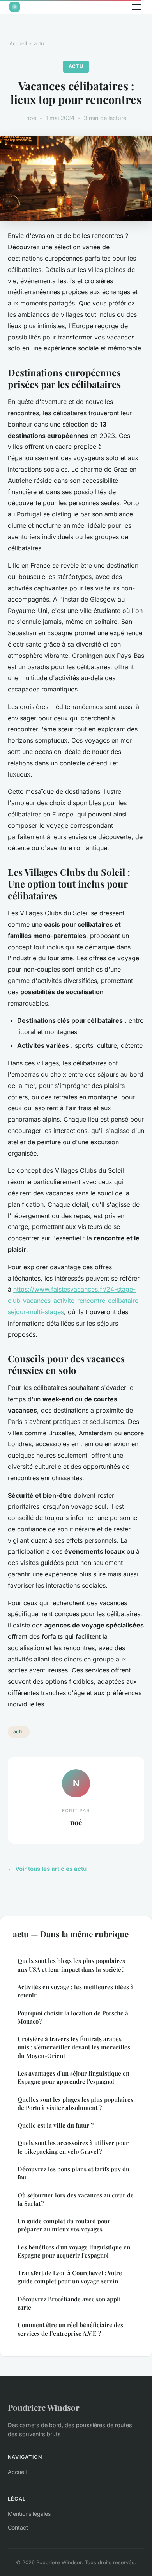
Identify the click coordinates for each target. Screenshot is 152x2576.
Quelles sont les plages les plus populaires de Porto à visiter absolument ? (75, 2103)
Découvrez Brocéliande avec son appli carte (69, 2303)
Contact (18, 2527)
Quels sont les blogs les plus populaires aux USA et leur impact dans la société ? (71, 1965)
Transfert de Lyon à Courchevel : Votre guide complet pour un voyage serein (70, 2277)
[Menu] (136, 7)
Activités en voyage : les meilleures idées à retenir (76, 1991)
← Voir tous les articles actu (47, 1869)
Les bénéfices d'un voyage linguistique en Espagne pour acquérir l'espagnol (74, 2251)
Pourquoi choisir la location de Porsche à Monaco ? (73, 2017)
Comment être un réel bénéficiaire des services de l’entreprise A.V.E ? (70, 2329)
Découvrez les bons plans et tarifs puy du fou (73, 2173)
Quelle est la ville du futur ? (56, 2125)
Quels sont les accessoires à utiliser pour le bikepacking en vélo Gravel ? (73, 2147)
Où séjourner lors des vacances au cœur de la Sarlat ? (76, 2199)
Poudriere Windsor (44, 2407)
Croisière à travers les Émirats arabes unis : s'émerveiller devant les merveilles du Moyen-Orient (74, 2047)
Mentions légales (29, 2514)
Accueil (18, 43)
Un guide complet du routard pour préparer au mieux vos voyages (64, 2225)
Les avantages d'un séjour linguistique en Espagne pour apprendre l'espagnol (73, 2077)
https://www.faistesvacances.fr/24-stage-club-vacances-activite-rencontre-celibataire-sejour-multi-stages (74, 1301)
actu (39, 43)
